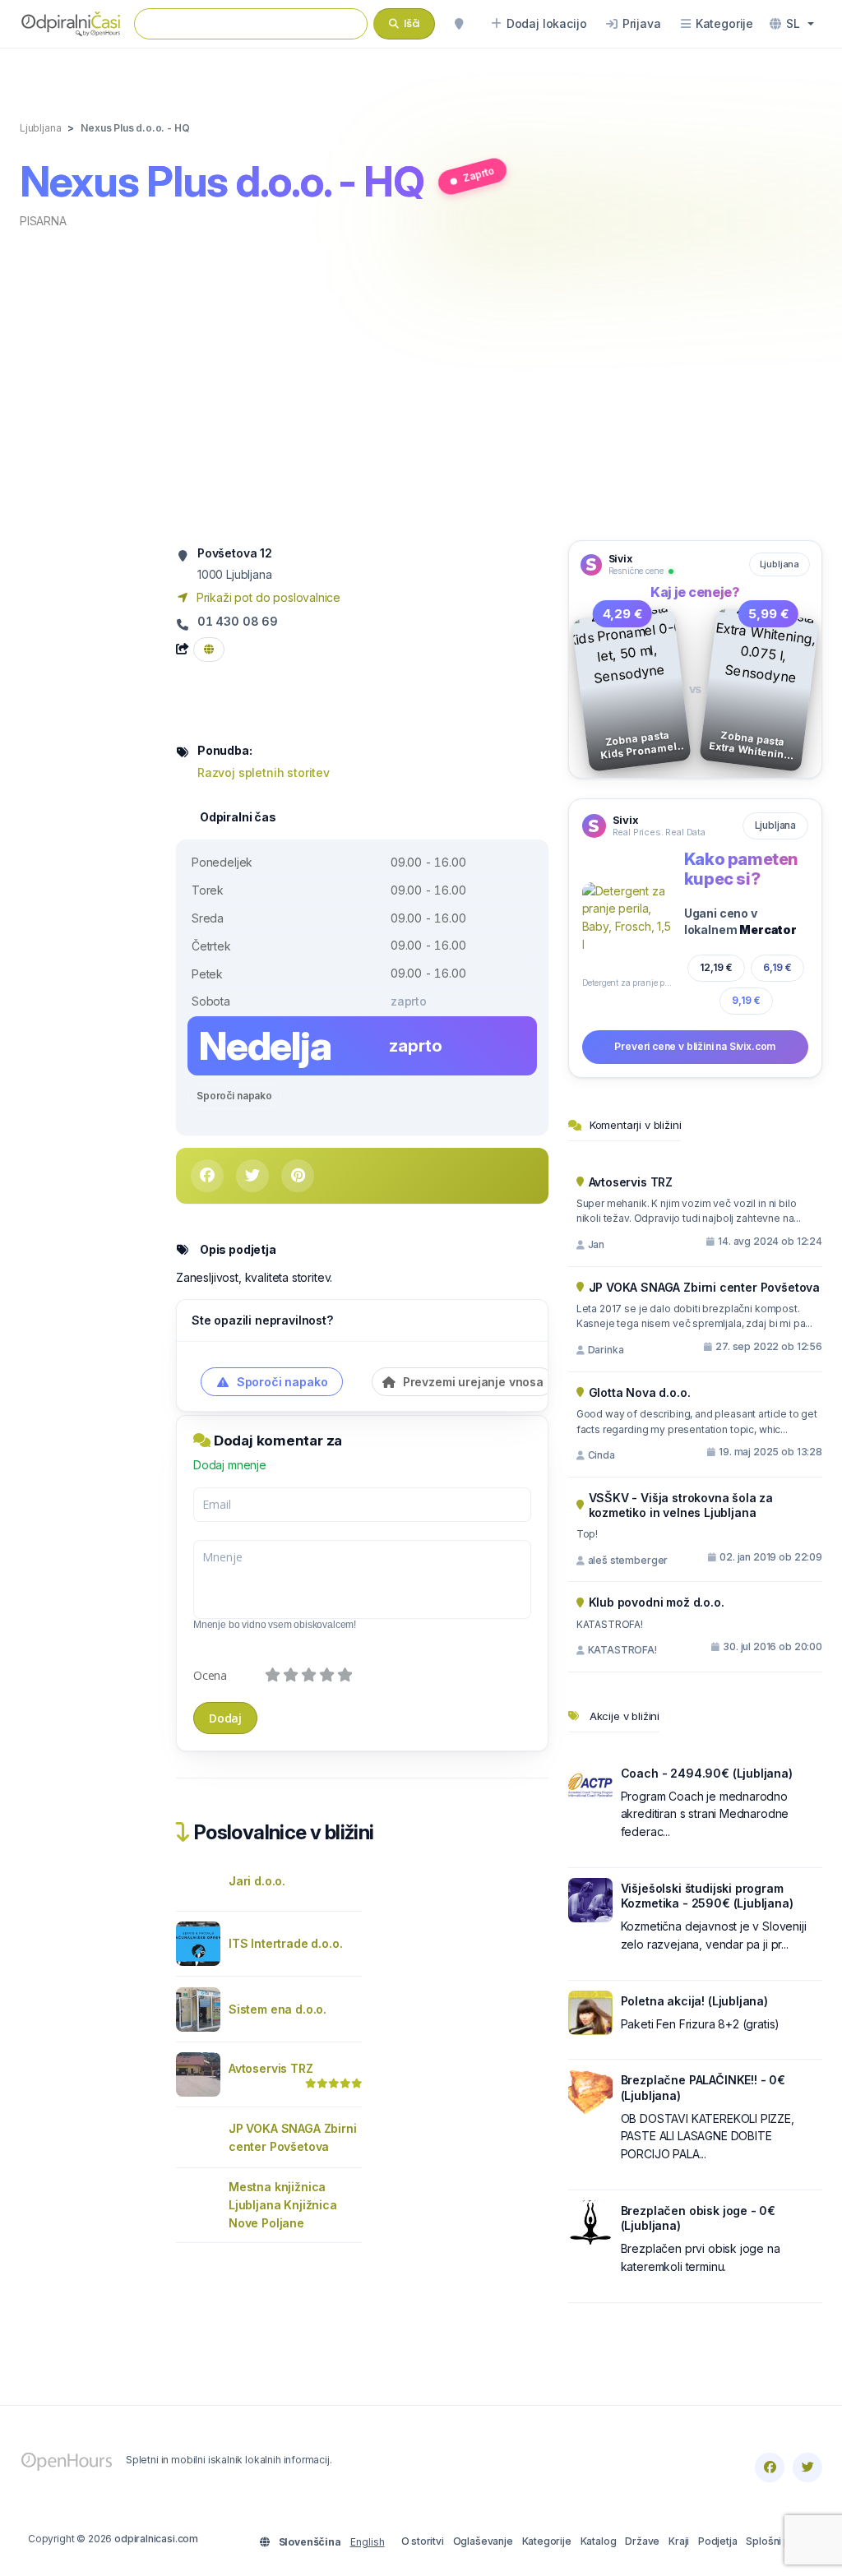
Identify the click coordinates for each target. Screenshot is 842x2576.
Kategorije (547, 2541)
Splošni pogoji (780, 2541)
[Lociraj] (459, 24)
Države (642, 2541)
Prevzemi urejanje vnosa (472, 1382)
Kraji (679, 2541)
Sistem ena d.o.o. (278, 2009)
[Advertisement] (421, 383)
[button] (792, 24)
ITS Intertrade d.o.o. (285, 1943)
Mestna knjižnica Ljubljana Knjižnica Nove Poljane (283, 2205)
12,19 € (716, 967)
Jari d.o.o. (257, 1881)
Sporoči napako (234, 1096)
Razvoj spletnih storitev (264, 772)
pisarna (43, 221)
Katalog (599, 2541)
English (368, 2542)
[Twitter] (807, 2467)
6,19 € (778, 968)
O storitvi (423, 2541)
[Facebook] (770, 2467)
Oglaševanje (483, 2541)
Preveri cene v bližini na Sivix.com (695, 1046)
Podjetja (718, 2541)
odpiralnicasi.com (156, 2539)
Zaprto (479, 175)
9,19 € (746, 1000)
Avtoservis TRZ (271, 2068)
